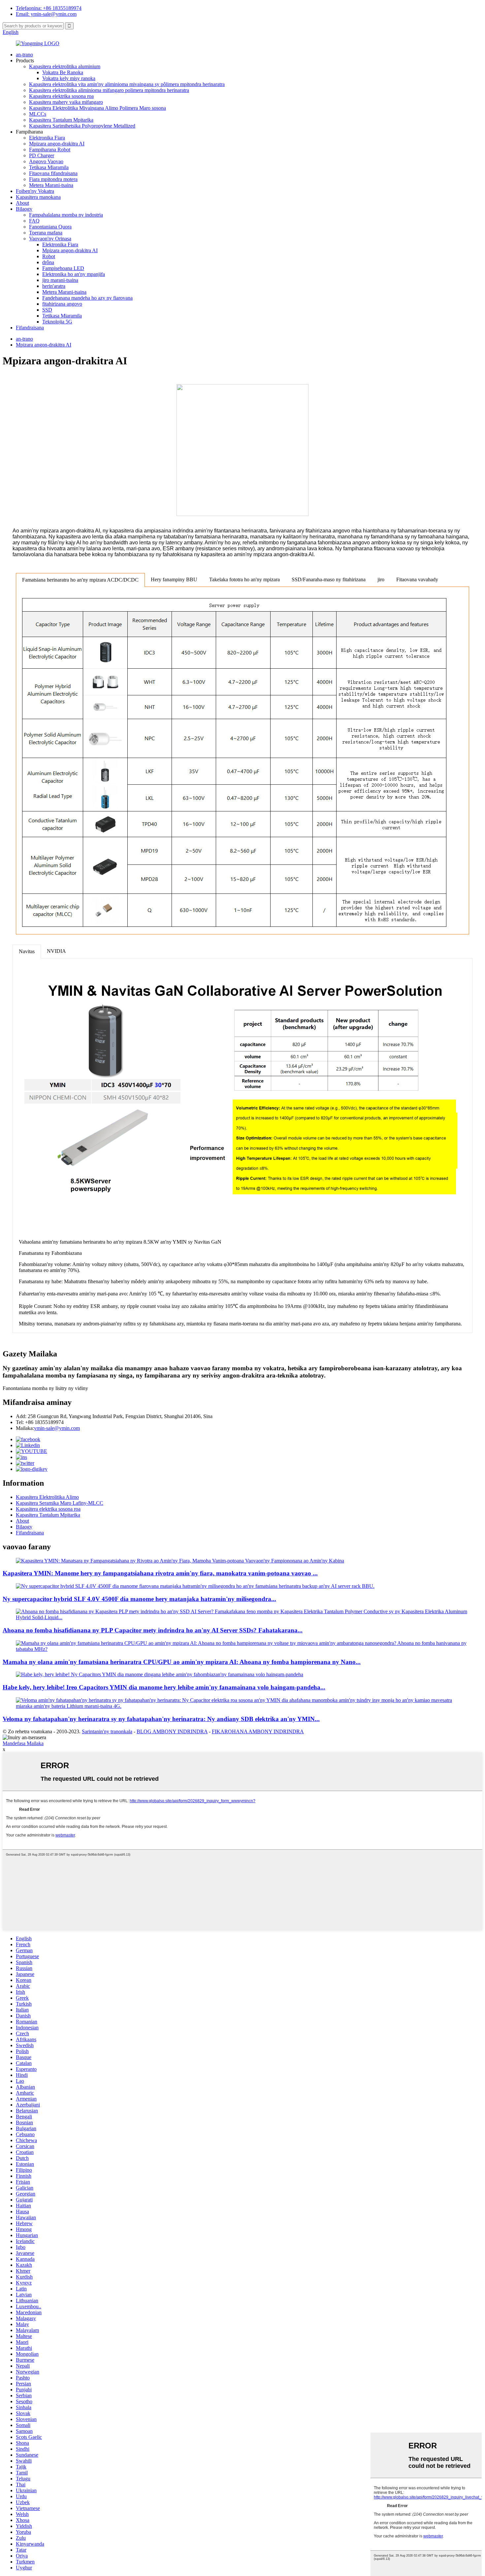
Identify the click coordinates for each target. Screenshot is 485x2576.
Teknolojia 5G (57, 322)
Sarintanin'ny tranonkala (107, 1731)
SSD (47, 310)
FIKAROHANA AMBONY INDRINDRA (258, 1731)
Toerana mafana (46, 233)
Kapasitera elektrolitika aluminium (65, 66)
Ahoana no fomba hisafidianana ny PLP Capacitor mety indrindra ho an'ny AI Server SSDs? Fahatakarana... (153, 1630)
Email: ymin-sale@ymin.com (46, 14)
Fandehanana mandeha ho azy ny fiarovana (87, 298)
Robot (49, 256)
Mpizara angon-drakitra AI (57, 144)
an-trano (24, 55)
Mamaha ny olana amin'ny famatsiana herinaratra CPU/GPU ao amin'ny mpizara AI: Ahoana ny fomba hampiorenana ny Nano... (182, 1662)
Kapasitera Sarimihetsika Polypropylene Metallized (82, 126)
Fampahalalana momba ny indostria (66, 215)
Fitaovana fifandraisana (53, 173)
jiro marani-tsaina (60, 280)
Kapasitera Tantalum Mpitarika (61, 120)
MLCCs (38, 114)
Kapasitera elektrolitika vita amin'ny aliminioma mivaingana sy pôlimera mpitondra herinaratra (127, 84)
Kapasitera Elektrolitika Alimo (47, 1497)
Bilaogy (24, 209)
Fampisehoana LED (63, 268)
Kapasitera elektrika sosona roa (61, 96)
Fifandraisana (30, 328)
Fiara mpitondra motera (53, 179)
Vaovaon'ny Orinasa (50, 239)
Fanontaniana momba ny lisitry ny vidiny (45, 1388)
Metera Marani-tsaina (51, 185)
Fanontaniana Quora (50, 227)
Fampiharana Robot (50, 150)
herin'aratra (54, 286)
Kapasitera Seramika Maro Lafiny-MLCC (60, 1503)
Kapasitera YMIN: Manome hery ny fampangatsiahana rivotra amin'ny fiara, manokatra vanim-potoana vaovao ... (160, 1573)
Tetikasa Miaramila (49, 167)
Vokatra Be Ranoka (63, 72)
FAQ (34, 221)
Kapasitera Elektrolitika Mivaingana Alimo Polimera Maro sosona (97, 108)
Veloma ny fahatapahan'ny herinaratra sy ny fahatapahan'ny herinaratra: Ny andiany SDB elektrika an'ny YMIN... (161, 1719)
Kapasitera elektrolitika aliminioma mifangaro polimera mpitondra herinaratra (109, 90)
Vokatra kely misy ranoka (69, 78)
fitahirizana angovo (62, 304)
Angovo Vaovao (46, 161)
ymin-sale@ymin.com (57, 1428)
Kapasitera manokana (38, 197)
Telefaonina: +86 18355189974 (49, 8)
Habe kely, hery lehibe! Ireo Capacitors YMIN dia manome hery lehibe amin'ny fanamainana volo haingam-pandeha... (164, 1687)
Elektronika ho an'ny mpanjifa (74, 274)
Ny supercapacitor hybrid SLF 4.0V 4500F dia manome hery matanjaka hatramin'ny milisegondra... (139, 1599)
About (22, 203)
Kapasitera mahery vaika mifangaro (66, 102)
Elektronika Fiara (47, 138)
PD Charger (42, 155)
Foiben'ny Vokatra (35, 191)
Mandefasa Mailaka (23, 1743)
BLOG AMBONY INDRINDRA (172, 1731)
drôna (48, 262)
